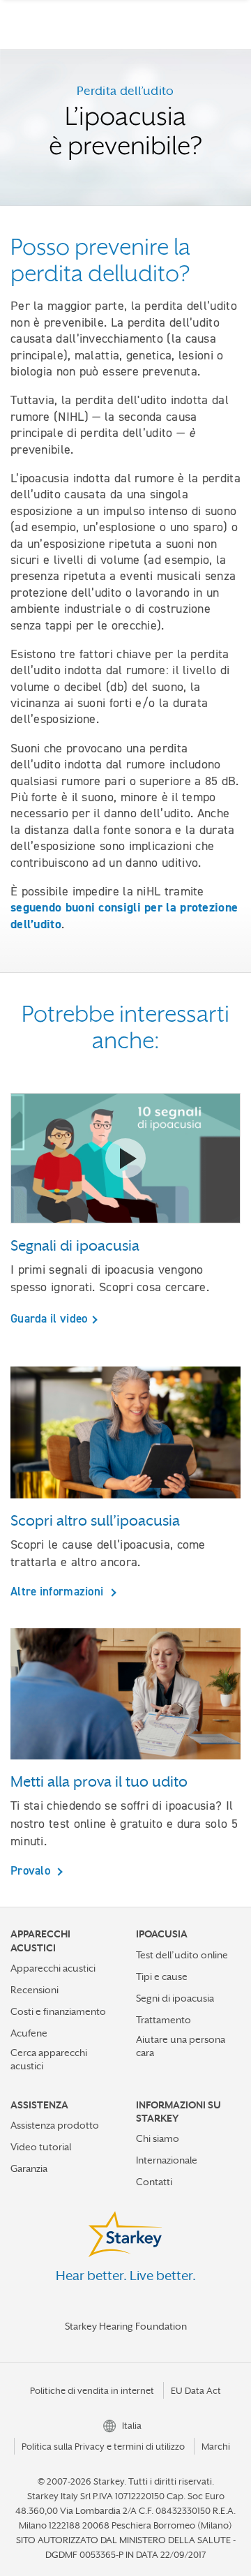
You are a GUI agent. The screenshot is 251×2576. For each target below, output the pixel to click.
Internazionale (167, 2160)
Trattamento (163, 2020)
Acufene (29, 2033)
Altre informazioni (59, 1591)
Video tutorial (41, 2147)
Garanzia (29, 2168)
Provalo (32, 1870)
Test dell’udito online (182, 1955)
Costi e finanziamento (58, 2011)
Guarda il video (49, 1318)
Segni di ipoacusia (175, 1998)
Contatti (154, 2182)
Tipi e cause (162, 1976)
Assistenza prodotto (55, 2125)
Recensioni (35, 1990)
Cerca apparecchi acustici (49, 2059)
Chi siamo (158, 2138)
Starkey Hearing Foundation (126, 2326)
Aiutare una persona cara (181, 2046)
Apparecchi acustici (53, 1968)
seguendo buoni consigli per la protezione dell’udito (124, 915)
